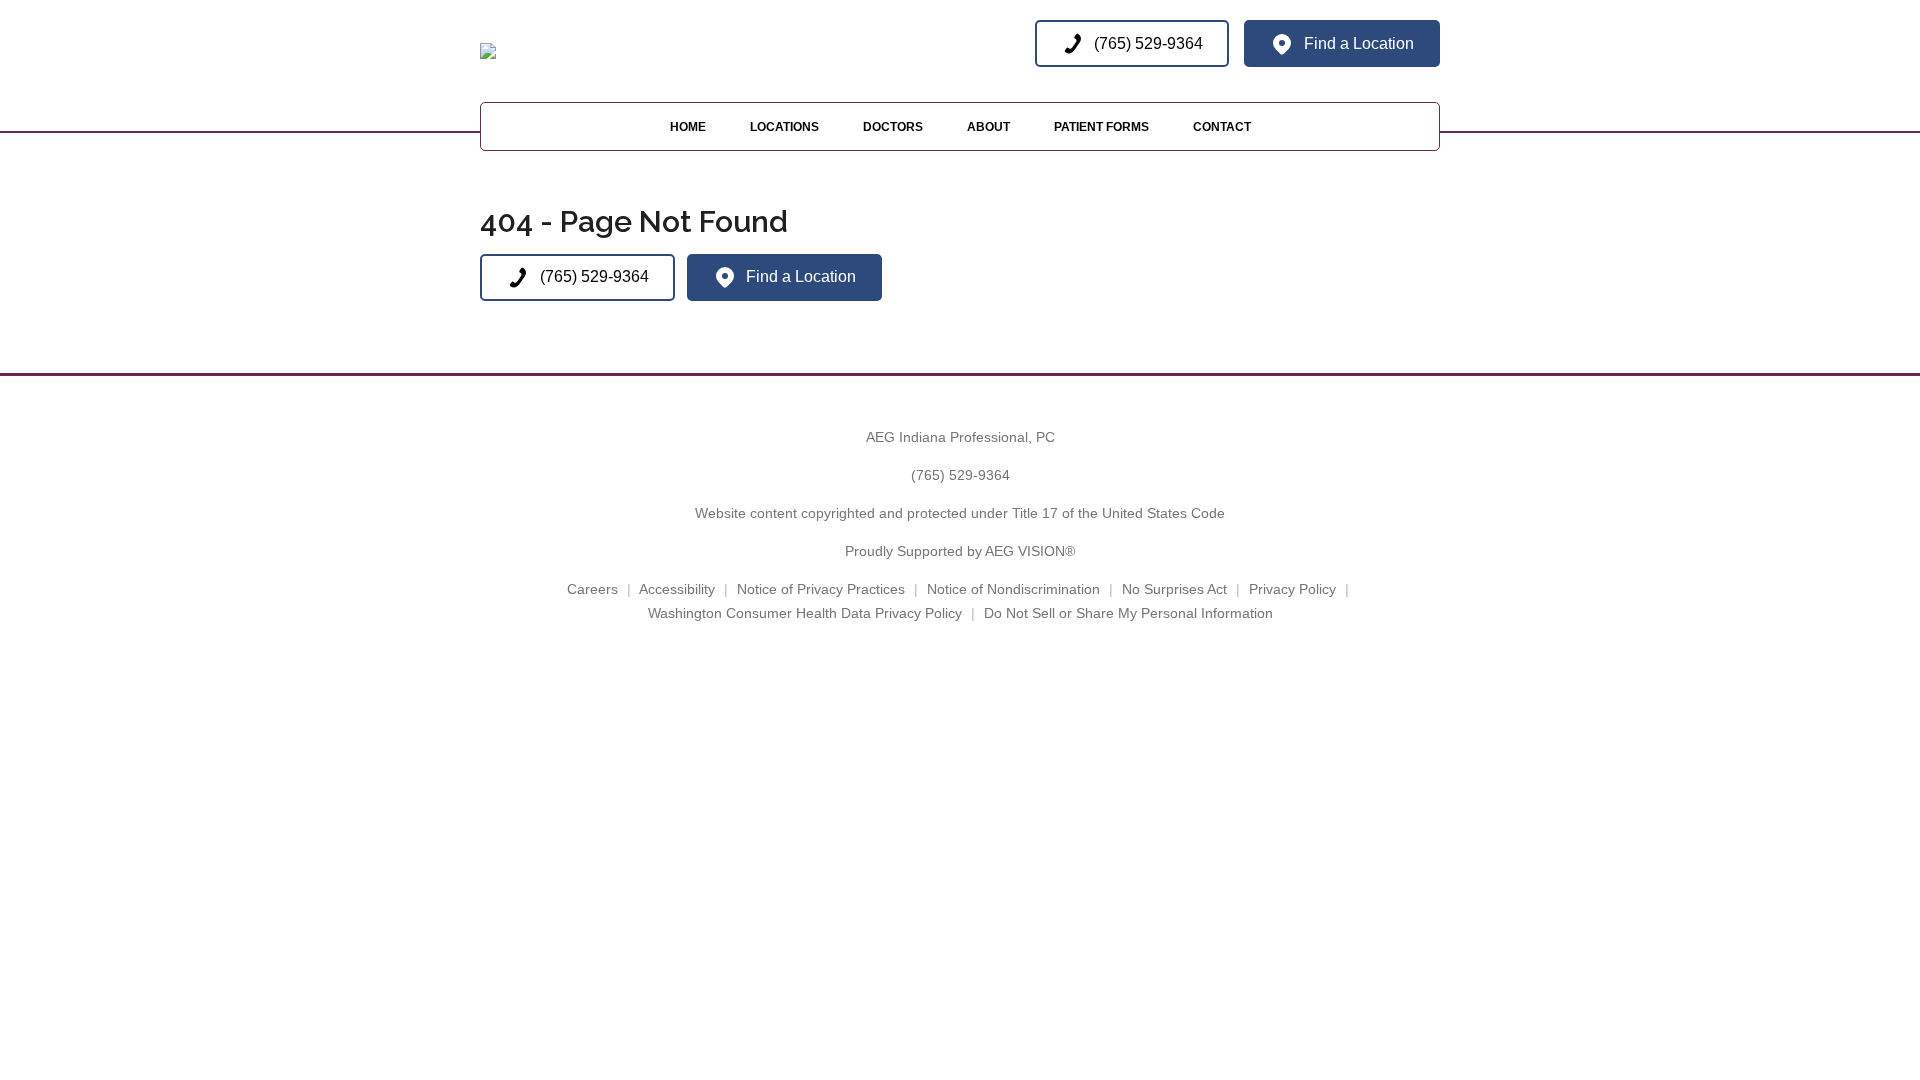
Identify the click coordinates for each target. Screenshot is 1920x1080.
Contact (1222, 127)
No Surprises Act (1174, 589)
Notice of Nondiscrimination (1013, 589)
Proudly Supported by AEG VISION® (960, 551)
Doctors (893, 127)
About (988, 127)
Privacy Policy (1292, 589)
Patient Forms (1101, 127)
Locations (784, 127)
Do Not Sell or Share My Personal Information (1128, 613)
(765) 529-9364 (960, 475)
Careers (592, 589)
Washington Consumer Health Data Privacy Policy (805, 613)
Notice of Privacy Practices (821, 589)
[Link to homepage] (488, 51)
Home (688, 127)
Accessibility (677, 589)
